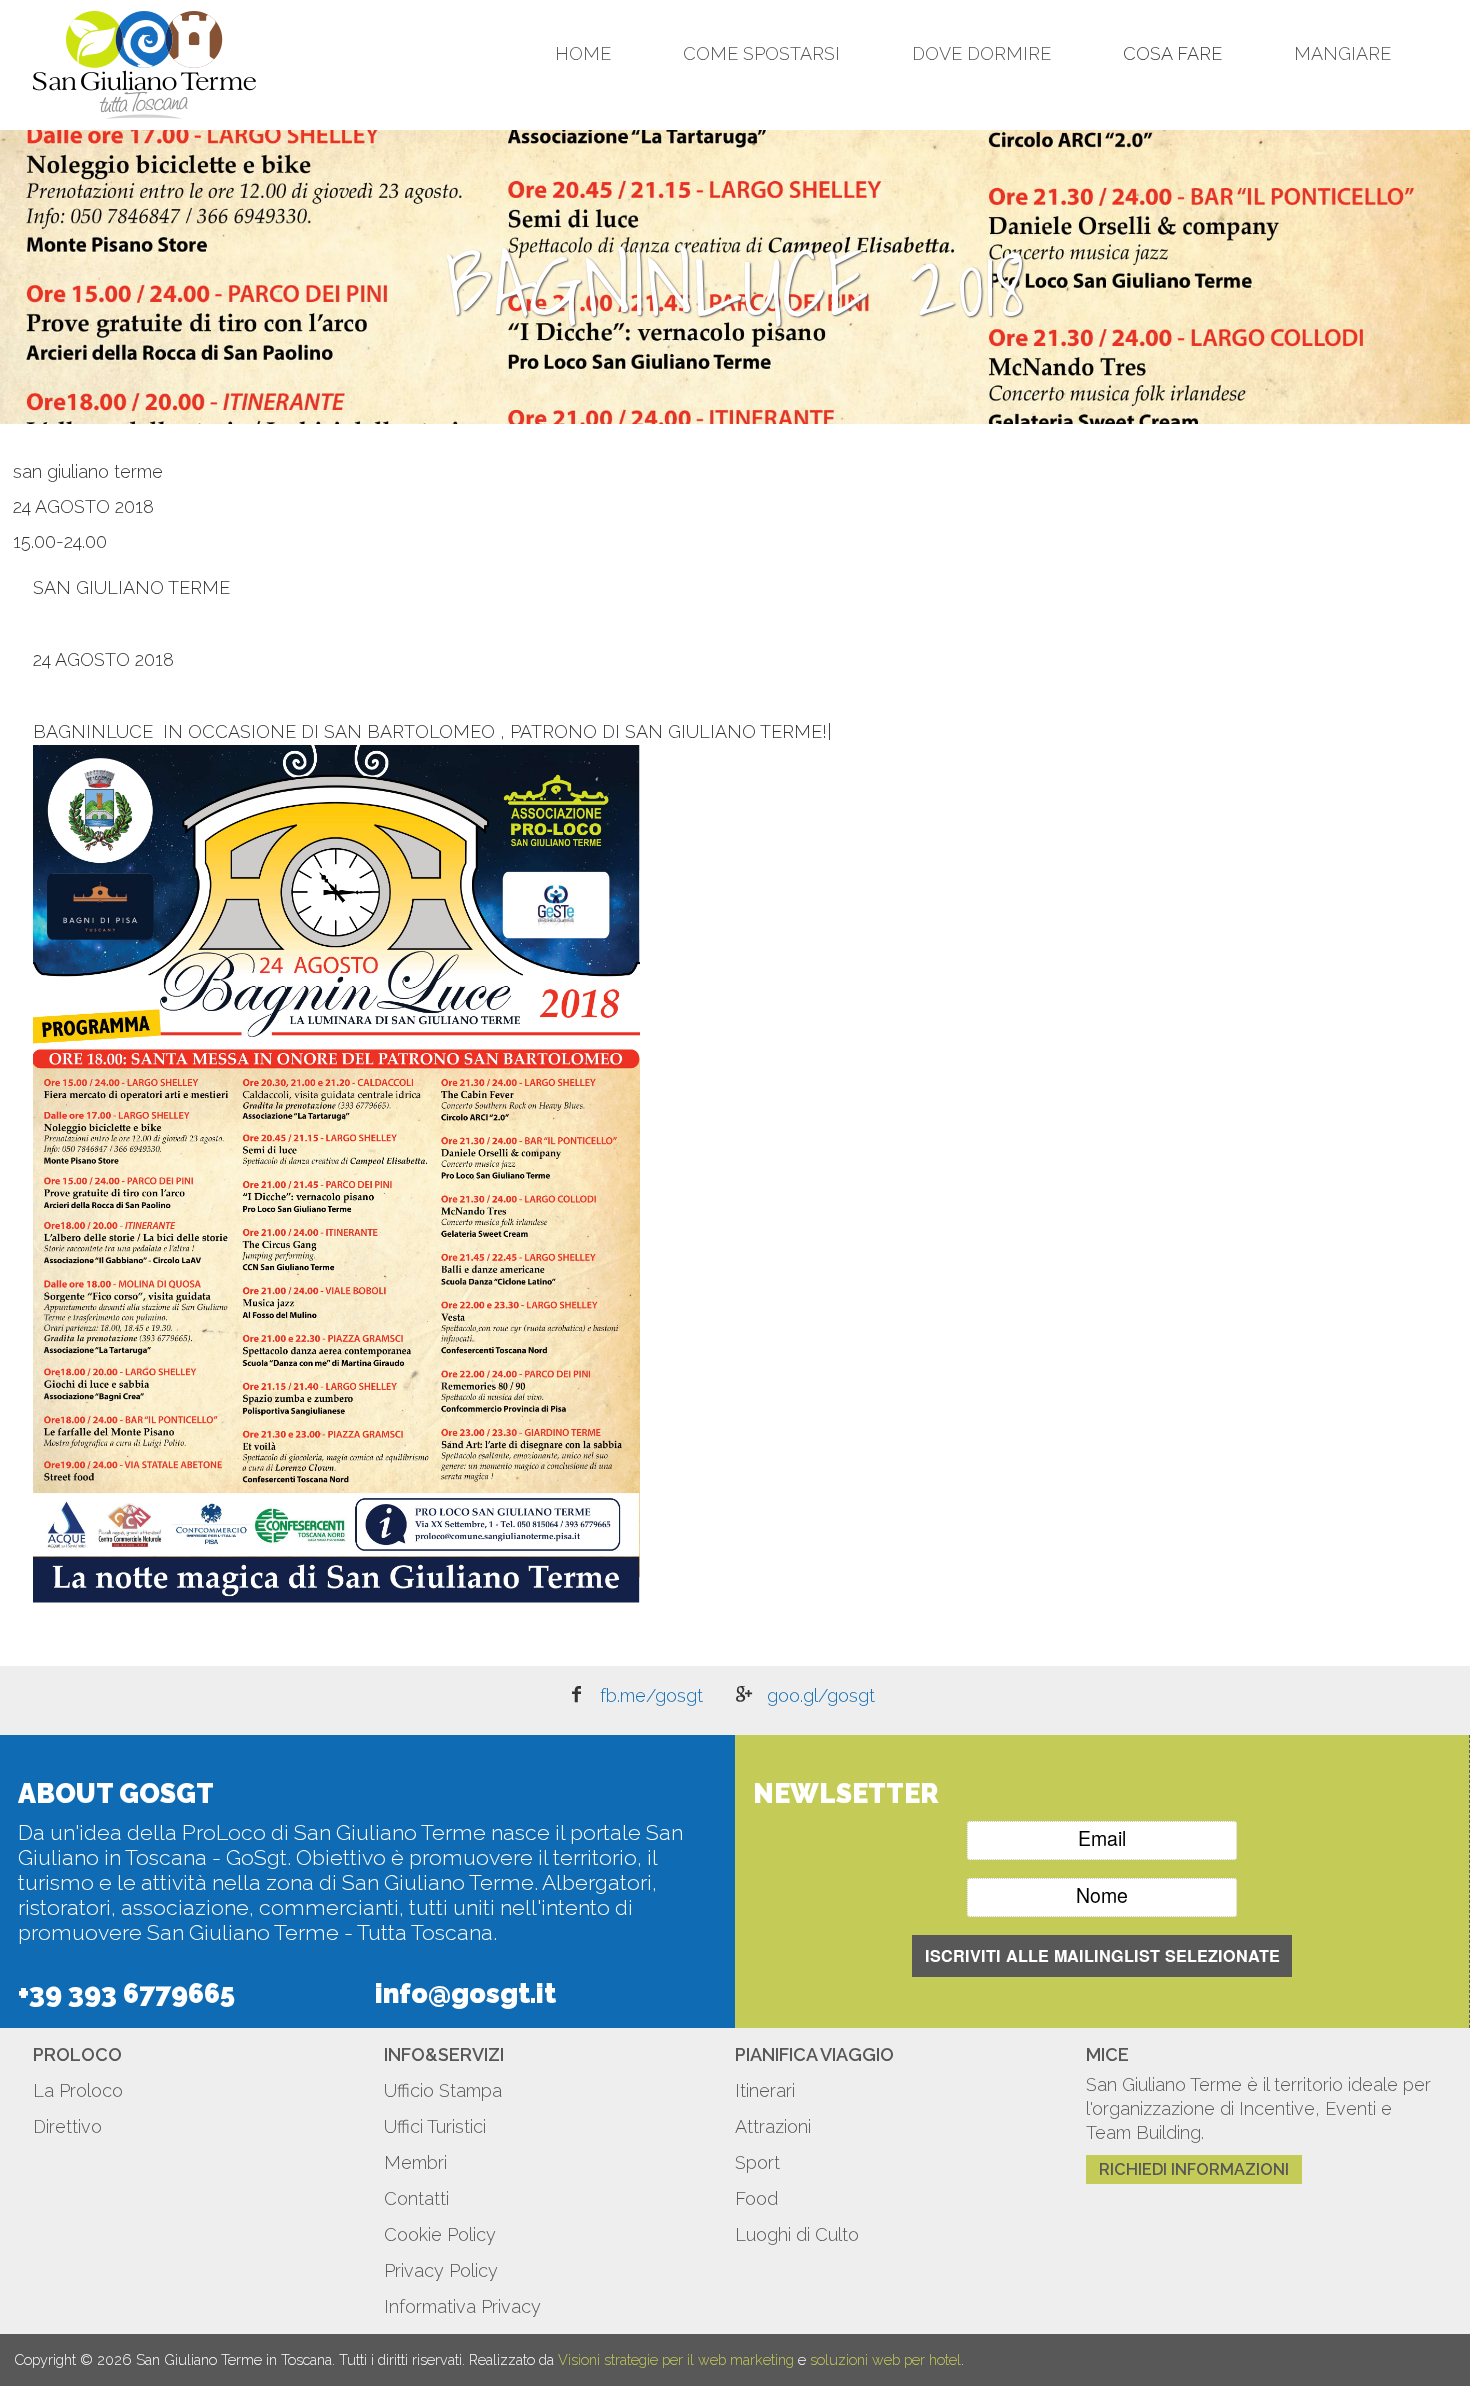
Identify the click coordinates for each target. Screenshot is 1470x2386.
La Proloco (78, 2090)
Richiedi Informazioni (1194, 2169)
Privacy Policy (441, 2270)
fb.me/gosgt (651, 1695)
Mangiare (1342, 53)
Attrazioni (773, 2126)
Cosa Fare (1172, 53)
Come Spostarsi (761, 53)
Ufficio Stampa (443, 2090)
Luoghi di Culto (797, 2234)
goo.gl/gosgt (821, 1695)
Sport (757, 2162)
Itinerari (765, 2090)
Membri (415, 2162)
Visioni (579, 2359)
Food (756, 2198)
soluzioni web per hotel (885, 2359)
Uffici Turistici (435, 2126)
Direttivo (67, 2126)
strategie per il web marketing (699, 2359)
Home (583, 53)
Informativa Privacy (462, 2306)
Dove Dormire (981, 53)
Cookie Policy (440, 2234)
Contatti (416, 2198)
